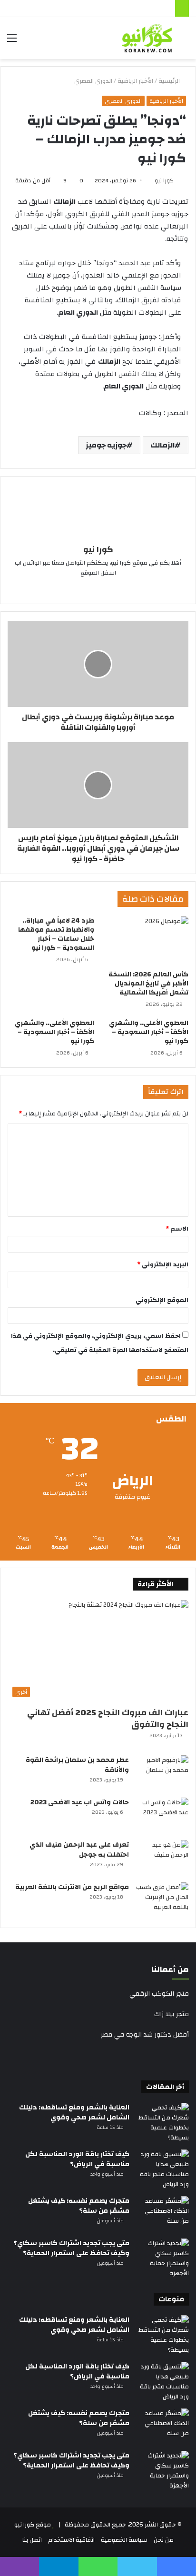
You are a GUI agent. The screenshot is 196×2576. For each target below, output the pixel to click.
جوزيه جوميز (106, 445)
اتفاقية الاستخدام (71, 2540)
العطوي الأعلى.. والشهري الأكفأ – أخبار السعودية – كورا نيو (149, 1032)
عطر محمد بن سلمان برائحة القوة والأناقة (77, 1765)
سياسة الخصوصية (124, 2540)
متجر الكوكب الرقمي (159, 1994)
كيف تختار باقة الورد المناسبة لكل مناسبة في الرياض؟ (77, 2159)
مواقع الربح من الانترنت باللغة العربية (72, 1887)
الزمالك (162, 445)
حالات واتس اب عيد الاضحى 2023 (80, 1802)
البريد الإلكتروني (163, 1264)
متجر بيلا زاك (171, 2014)
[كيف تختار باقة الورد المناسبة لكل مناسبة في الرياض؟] (163, 2169)
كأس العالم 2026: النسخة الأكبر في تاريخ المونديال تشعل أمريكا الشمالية (148, 984)
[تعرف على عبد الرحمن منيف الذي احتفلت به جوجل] (162, 1858)
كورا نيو (164, 180)
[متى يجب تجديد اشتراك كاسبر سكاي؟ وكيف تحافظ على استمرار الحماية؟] (163, 2258)
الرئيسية (170, 81)
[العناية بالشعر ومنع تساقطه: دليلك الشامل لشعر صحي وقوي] (163, 2123)
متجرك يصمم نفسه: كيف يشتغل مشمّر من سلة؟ (79, 2206)
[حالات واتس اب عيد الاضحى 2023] (162, 1815)
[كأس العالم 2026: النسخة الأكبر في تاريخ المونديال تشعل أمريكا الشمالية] (145, 941)
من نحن (164, 2540)
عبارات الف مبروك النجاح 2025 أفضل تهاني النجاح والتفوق (108, 1719)
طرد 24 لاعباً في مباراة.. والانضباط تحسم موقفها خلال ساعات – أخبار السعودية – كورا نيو (56, 934)
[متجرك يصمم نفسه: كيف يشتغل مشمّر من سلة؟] (163, 2214)
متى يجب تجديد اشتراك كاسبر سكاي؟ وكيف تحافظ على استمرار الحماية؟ (71, 2248)
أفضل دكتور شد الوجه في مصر (145, 2035)
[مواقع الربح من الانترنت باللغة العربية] (162, 1900)
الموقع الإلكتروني (162, 1300)
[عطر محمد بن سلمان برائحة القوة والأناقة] (162, 1773)
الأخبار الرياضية (135, 81)
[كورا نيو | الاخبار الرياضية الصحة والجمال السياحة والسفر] (147, 38)
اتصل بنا (32, 2540)
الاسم (177, 1229)
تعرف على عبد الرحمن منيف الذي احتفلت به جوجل (79, 1850)
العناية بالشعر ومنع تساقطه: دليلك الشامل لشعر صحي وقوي (74, 2113)
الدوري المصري (93, 81)
